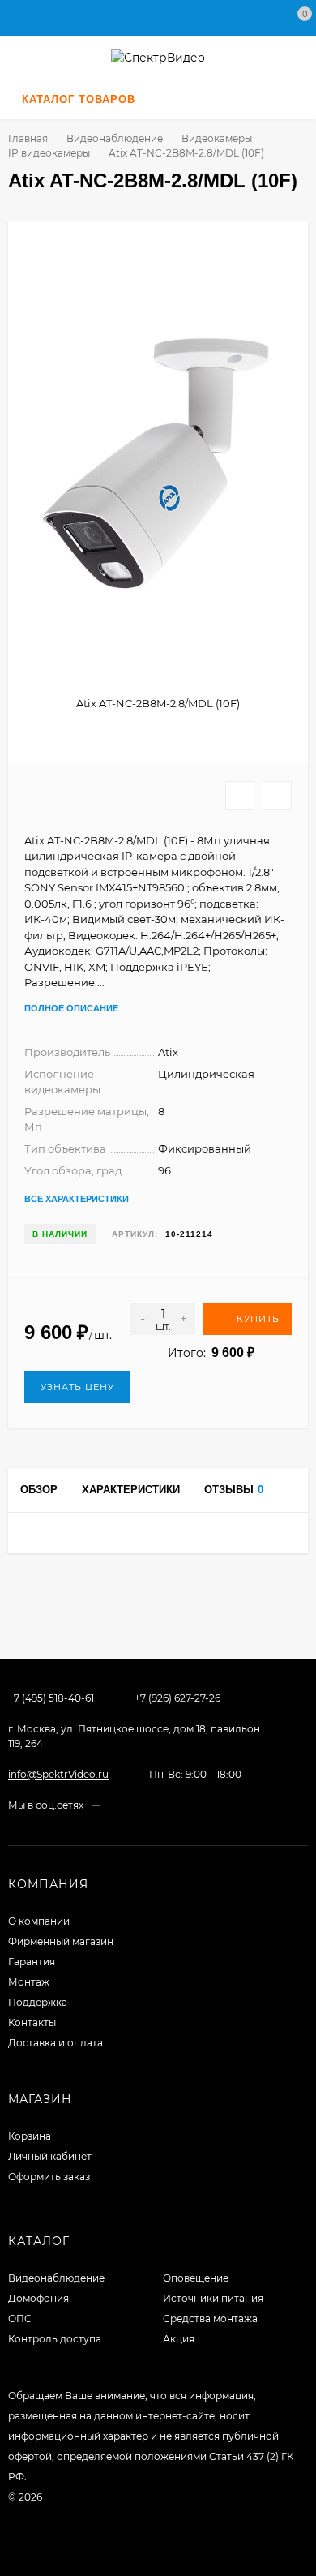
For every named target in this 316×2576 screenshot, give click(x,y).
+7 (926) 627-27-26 (177, 1698)
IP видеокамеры (49, 153)
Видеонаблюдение (115, 138)
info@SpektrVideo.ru (58, 1774)
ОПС (20, 2318)
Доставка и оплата (56, 2043)
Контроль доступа (55, 2339)
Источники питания (213, 2298)
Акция (179, 2339)
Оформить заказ (49, 2177)
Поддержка (38, 2002)
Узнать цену (77, 1387)
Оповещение (196, 2278)
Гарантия (32, 1962)
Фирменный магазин (61, 1941)
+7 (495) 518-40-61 (51, 1698)
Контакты (32, 2022)
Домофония (38, 2298)
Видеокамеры (217, 138)
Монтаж (29, 1982)
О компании (39, 1921)
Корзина (30, 2136)
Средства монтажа (210, 2318)
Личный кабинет (50, 2156)
